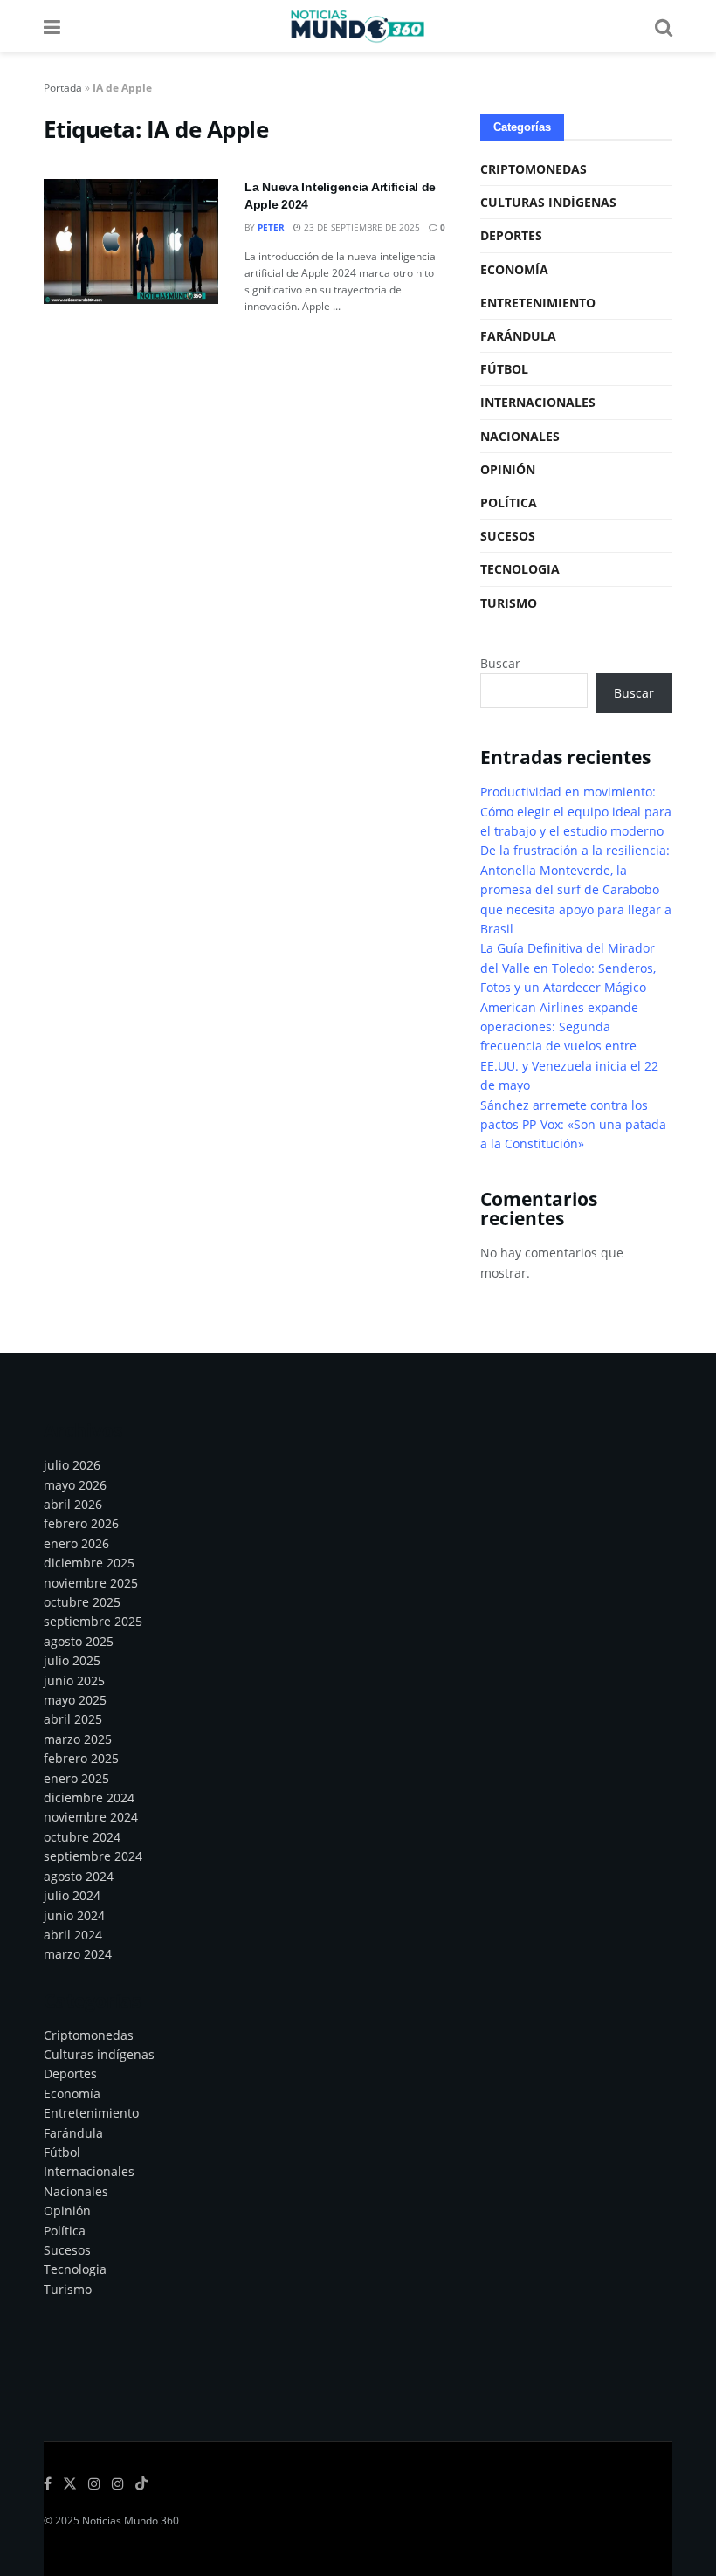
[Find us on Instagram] (94, 2484)
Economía (514, 269)
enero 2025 (76, 1778)
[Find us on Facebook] (48, 2484)
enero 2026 (76, 1543)
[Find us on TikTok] (141, 2484)
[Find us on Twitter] (70, 2484)
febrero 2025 (81, 1758)
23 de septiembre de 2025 (361, 227)
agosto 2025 (79, 1641)
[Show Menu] (52, 26)
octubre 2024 (82, 1837)
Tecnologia (520, 569)
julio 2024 (72, 1895)
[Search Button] (664, 26)
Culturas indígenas (548, 202)
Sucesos (508, 536)
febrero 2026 (81, 1523)
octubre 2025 (82, 1602)
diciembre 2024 (89, 1798)
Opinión (508, 469)
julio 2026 (72, 1465)
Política (509, 503)
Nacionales (520, 436)
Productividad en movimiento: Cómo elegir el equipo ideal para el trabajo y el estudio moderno (576, 811)
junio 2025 (74, 1681)
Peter (271, 227)
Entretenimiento (538, 303)
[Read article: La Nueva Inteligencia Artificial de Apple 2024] (131, 241)
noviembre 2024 (91, 1817)
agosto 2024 (79, 1876)
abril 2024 (73, 1935)
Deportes (511, 235)
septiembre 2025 (93, 1621)
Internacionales (538, 402)
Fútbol (504, 369)
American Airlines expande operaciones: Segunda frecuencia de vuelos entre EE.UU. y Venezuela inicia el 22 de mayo (569, 1047)
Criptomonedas (534, 169)
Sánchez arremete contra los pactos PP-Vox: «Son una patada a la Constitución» (573, 1125)
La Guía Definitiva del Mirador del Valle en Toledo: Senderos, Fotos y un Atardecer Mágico (568, 968)
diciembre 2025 (89, 1563)
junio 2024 (74, 1915)
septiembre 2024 (93, 1856)
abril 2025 (73, 1719)
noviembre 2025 (91, 1583)
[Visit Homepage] (357, 26)
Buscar (500, 663)
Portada (63, 88)
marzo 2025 (78, 1739)
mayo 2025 (75, 1700)
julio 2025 (72, 1660)
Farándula (518, 336)
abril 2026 (73, 1504)
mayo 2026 (75, 1485)
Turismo (509, 603)
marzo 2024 (78, 1954)
